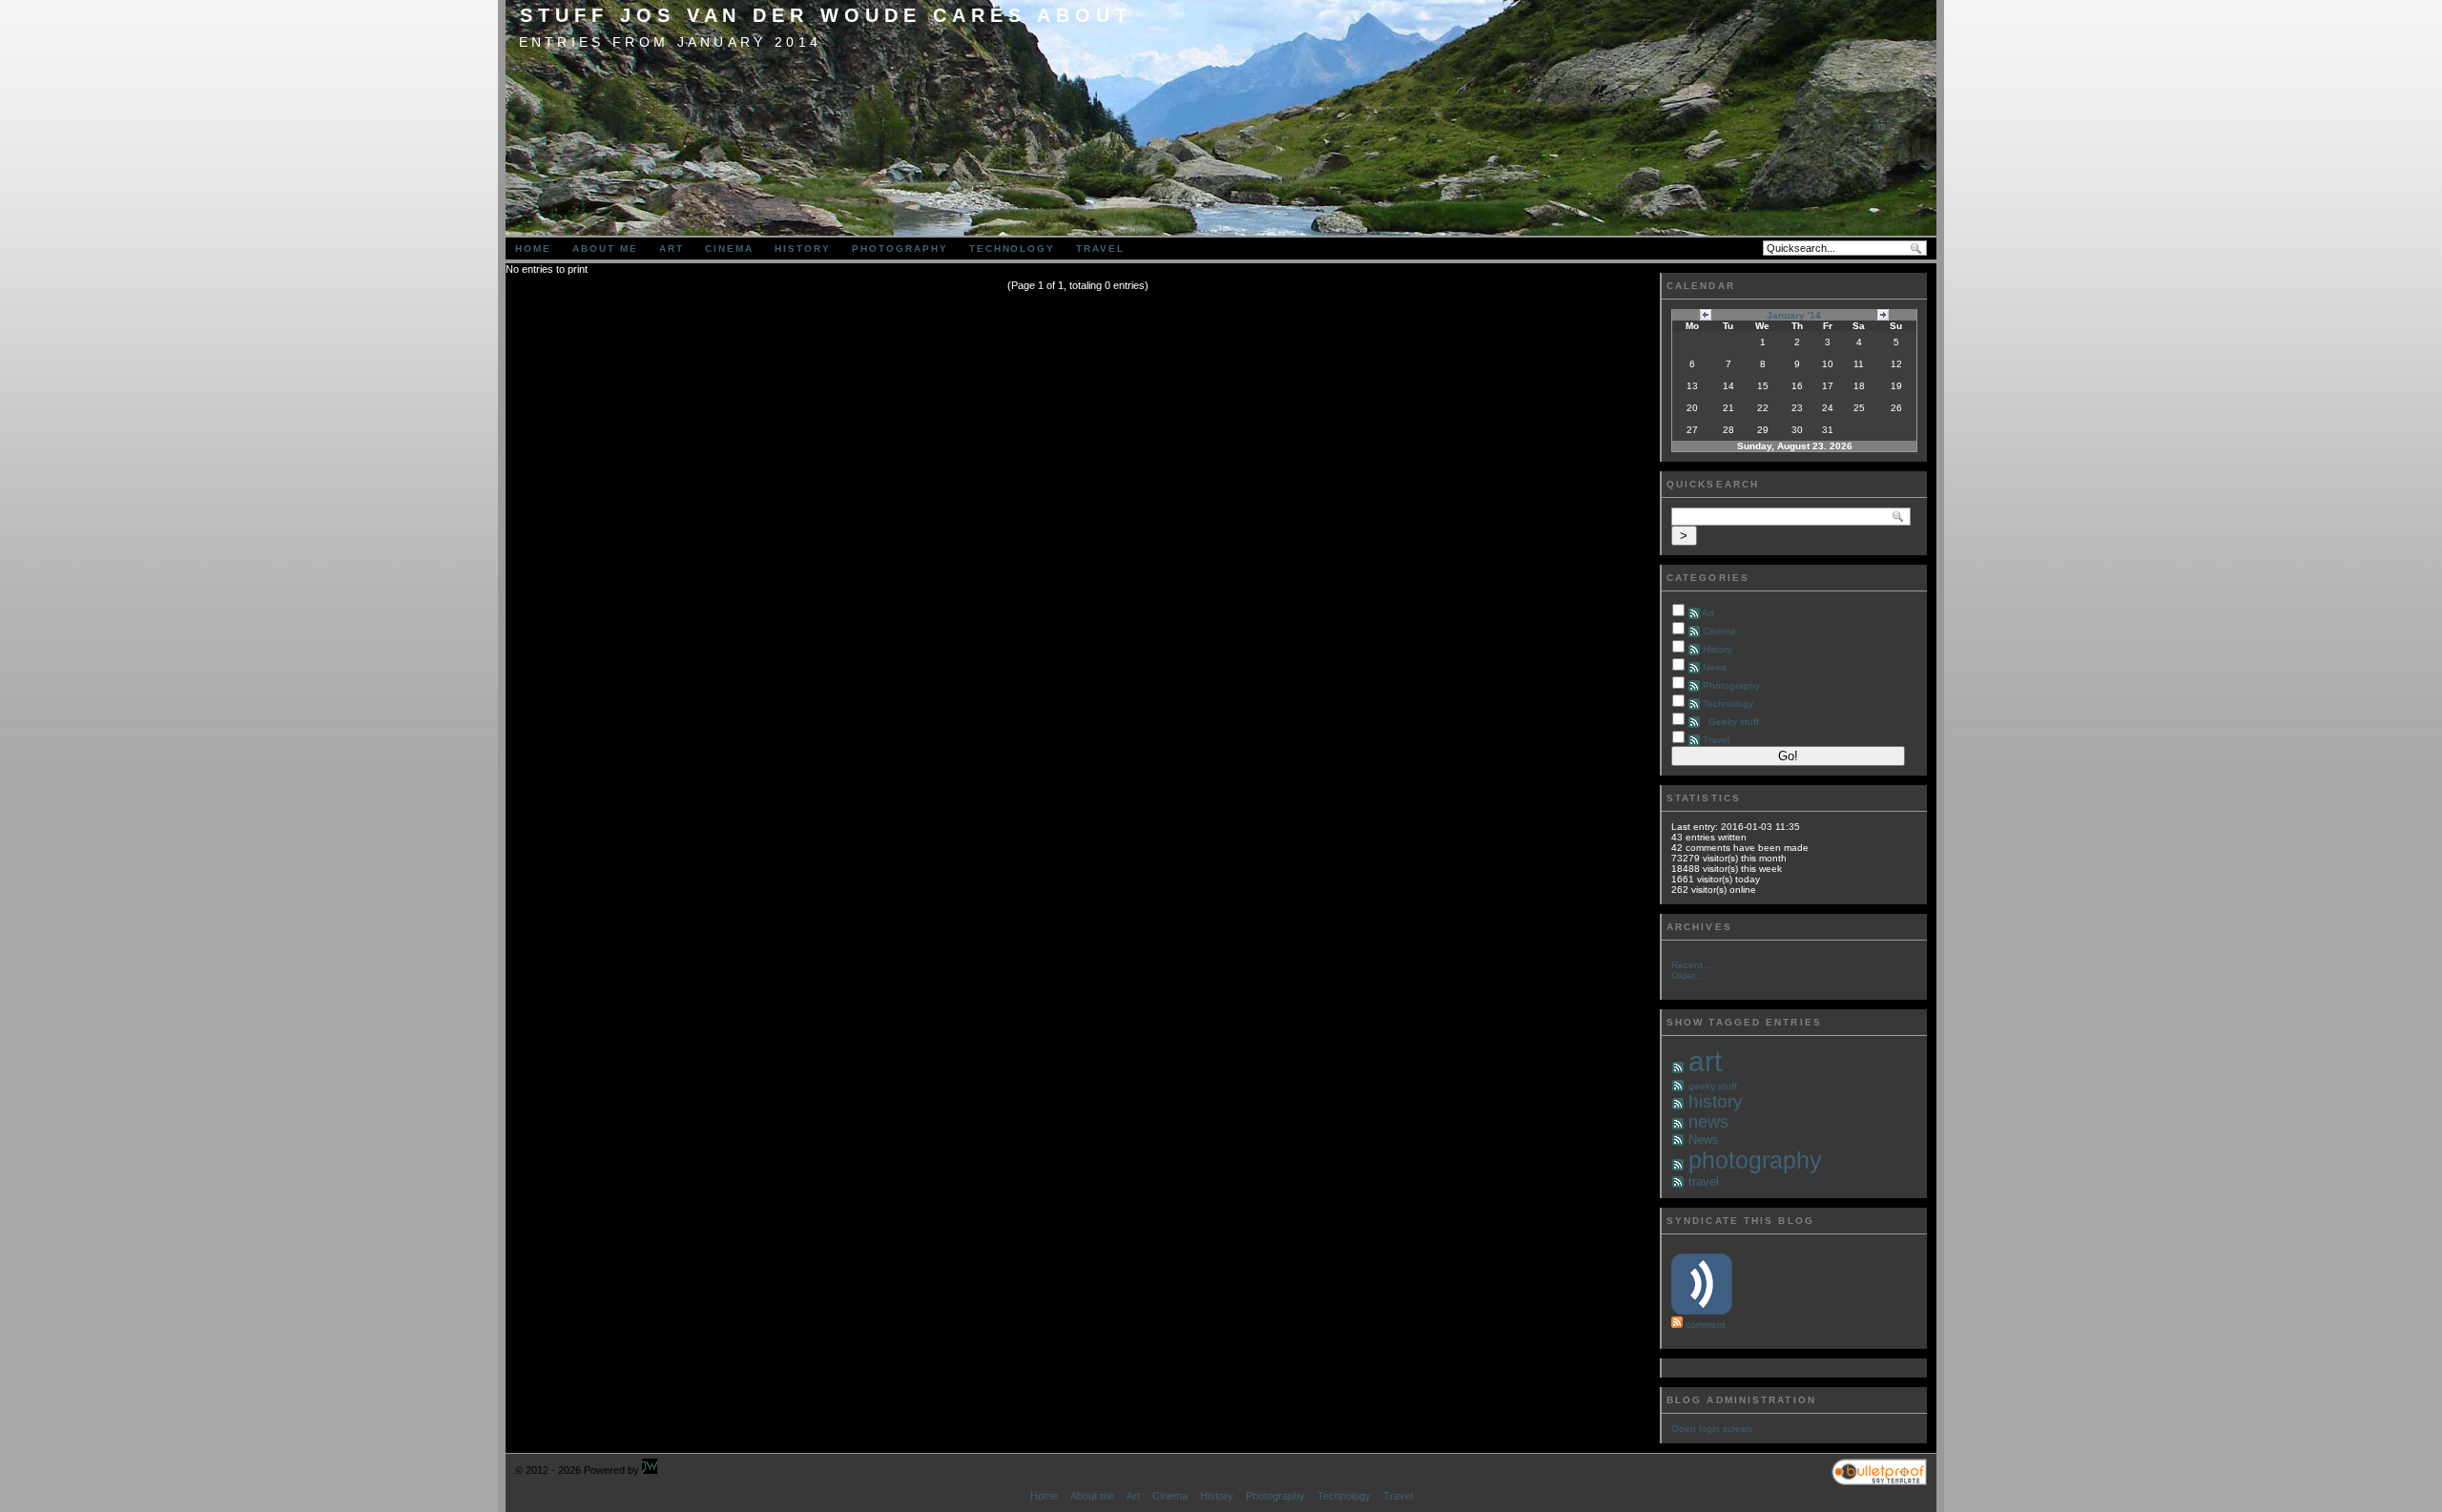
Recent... (1691, 965)
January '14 (1794, 315)
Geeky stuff (1734, 722)
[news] (1678, 1124)
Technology (1013, 249)
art (1705, 1061)
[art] (1678, 1068)
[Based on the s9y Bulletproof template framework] (1879, 1481)
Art (672, 249)
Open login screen (1712, 1429)
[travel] (1678, 1182)
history (1716, 1101)
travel (1704, 1181)
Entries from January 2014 (671, 42)
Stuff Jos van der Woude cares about (826, 15)
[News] (1678, 1140)
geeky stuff (1713, 1086)
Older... (1687, 975)
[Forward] (1883, 314)
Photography (900, 249)
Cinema (729, 249)
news (1708, 1122)
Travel (1100, 249)
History (803, 249)
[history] (1678, 1104)
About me (605, 249)
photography (1755, 1160)
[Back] (1706, 314)
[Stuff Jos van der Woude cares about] (650, 1470)
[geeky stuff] (1678, 1086)
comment (1706, 1325)
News (1715, 667)
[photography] (1678, 1165)
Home (533, 249)
